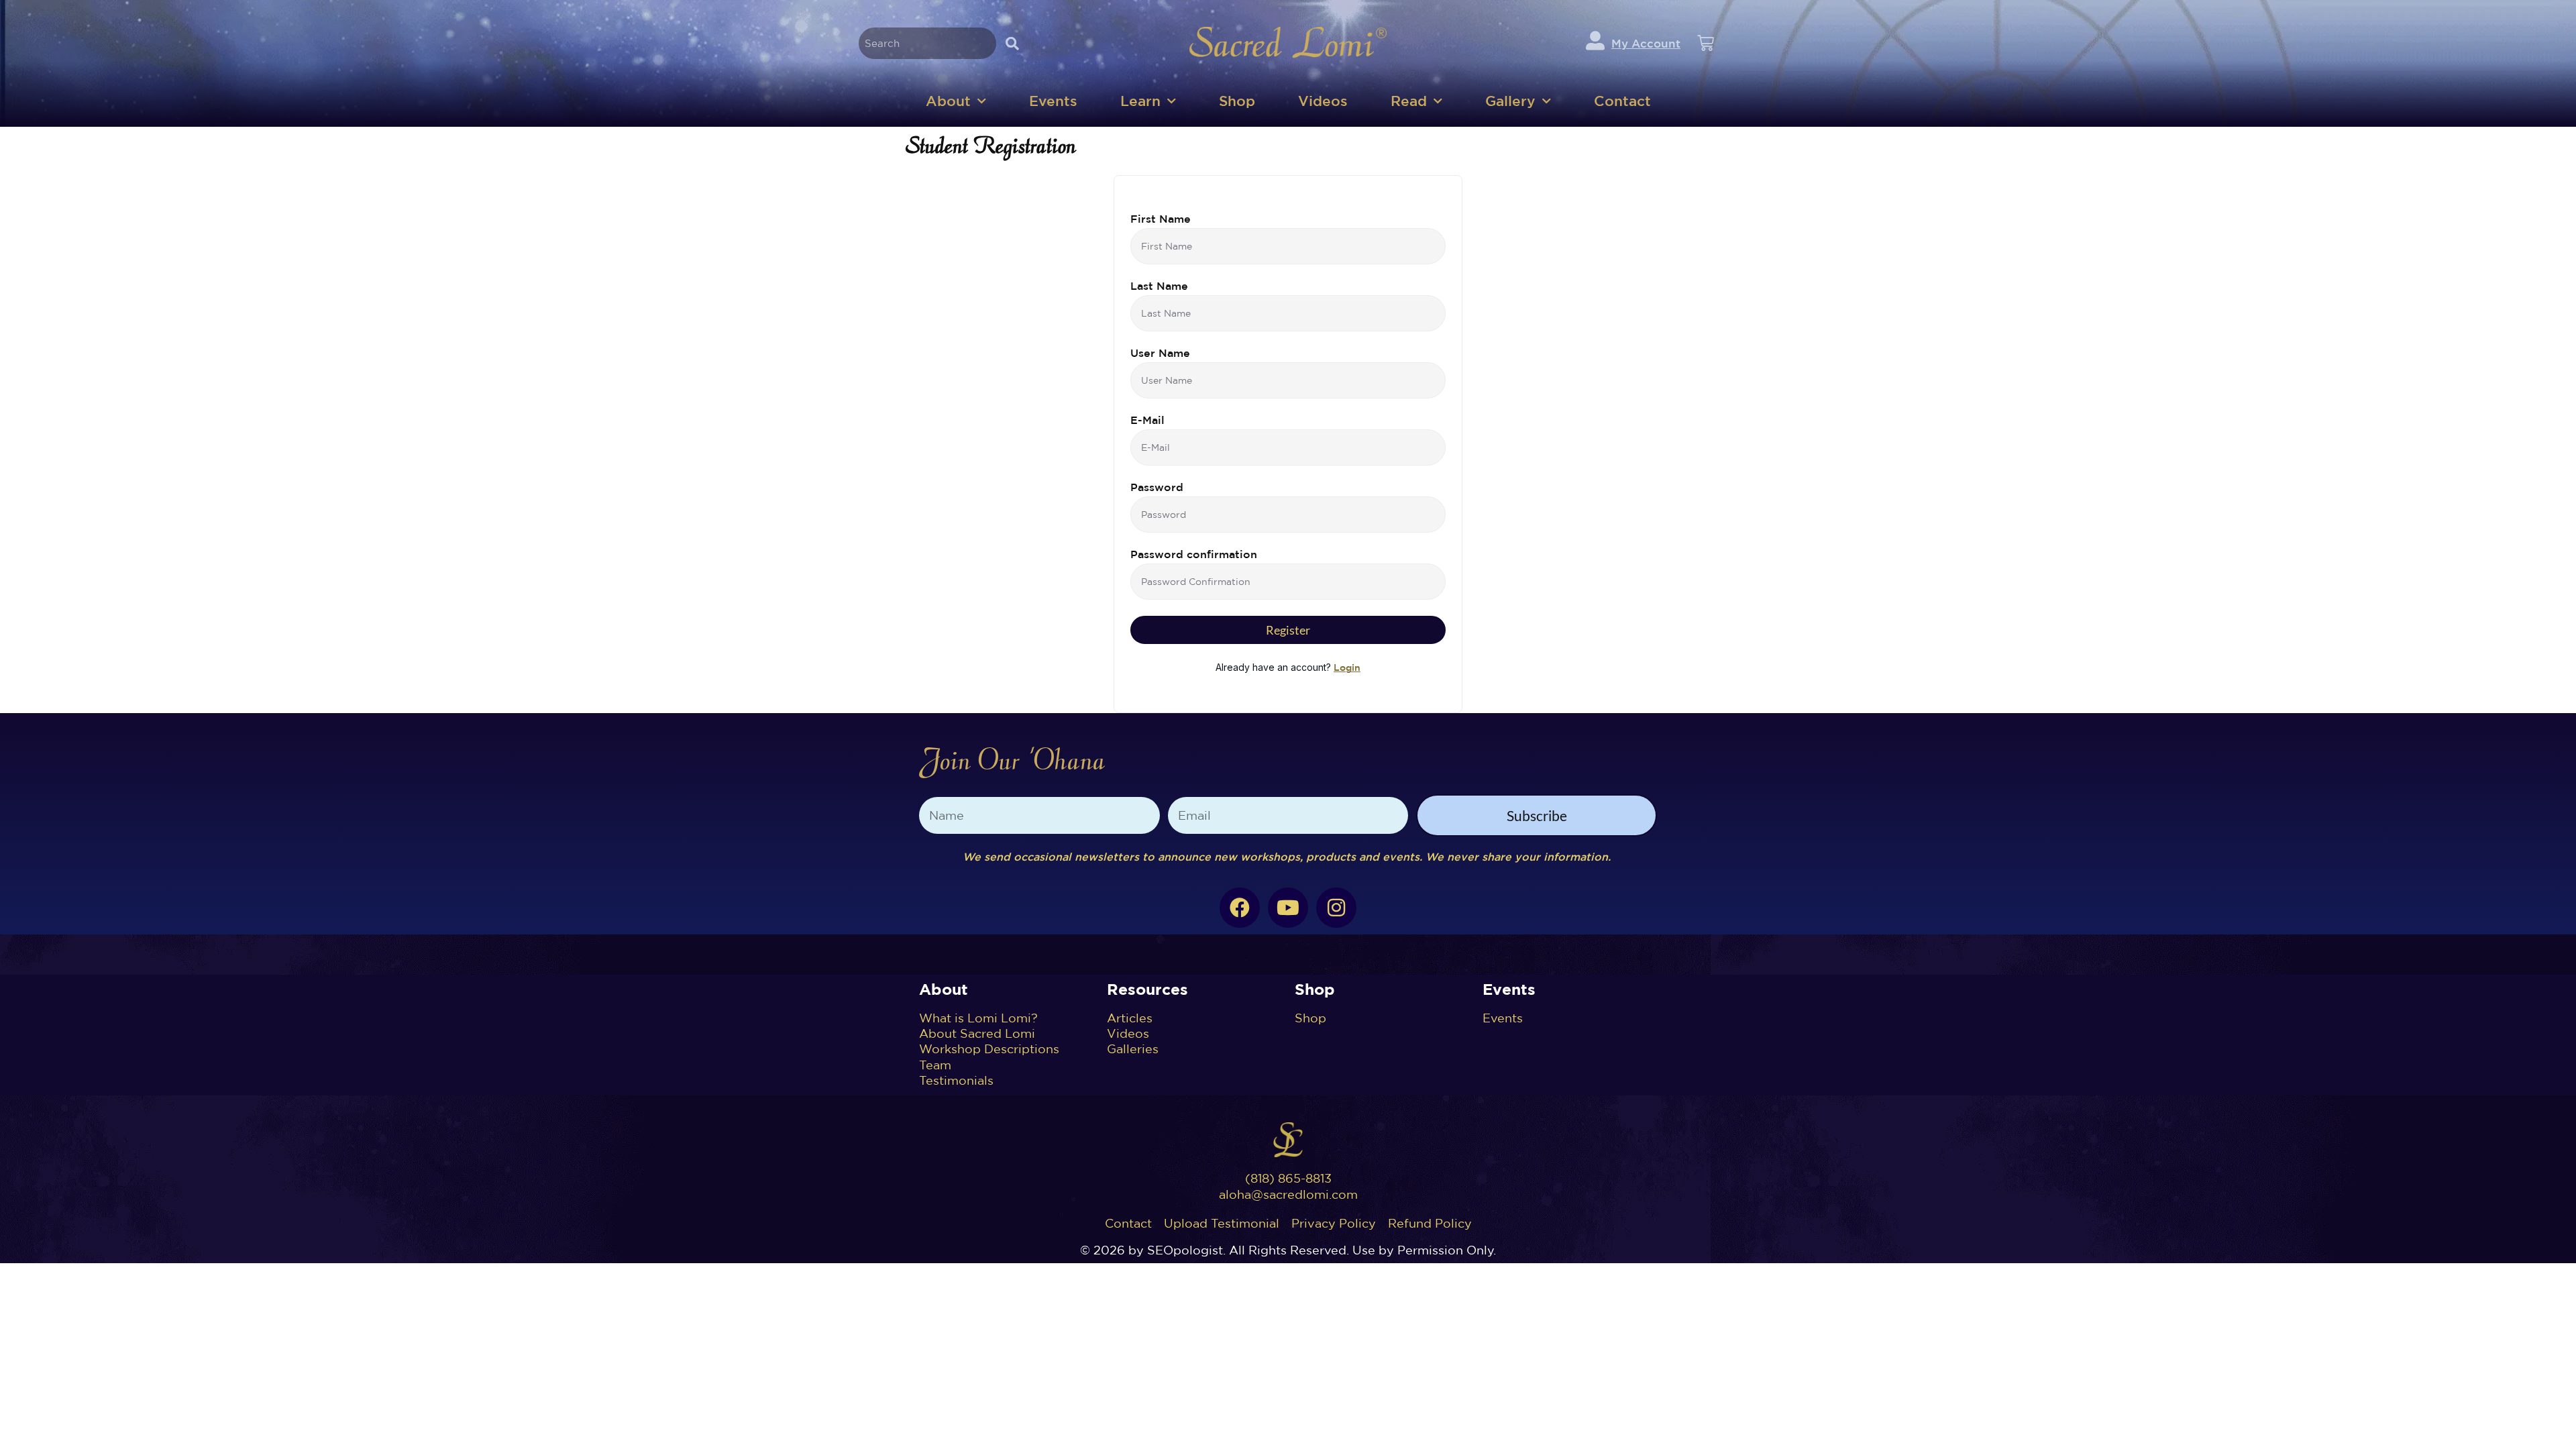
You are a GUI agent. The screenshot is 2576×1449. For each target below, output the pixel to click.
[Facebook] (1240, 908)
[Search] (1012, 43)
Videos (1323, 101)
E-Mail (1147, 420)
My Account (1646, 43)
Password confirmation (1194, 554)
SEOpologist (1185, 1250)
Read (1409, 101)
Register (1288, 630)
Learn (1140, 101)
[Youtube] (1288, 908)
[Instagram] (1336, 908)
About (948, 101)
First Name (1161, 219)
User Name (1160, 353)
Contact (1622, 101)
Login (1347, 667)
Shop (1237, 101)
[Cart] (1706, 43)
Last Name (1159, 286)
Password (1157, 487)
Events (1053, 101)
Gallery (1510, 101)
